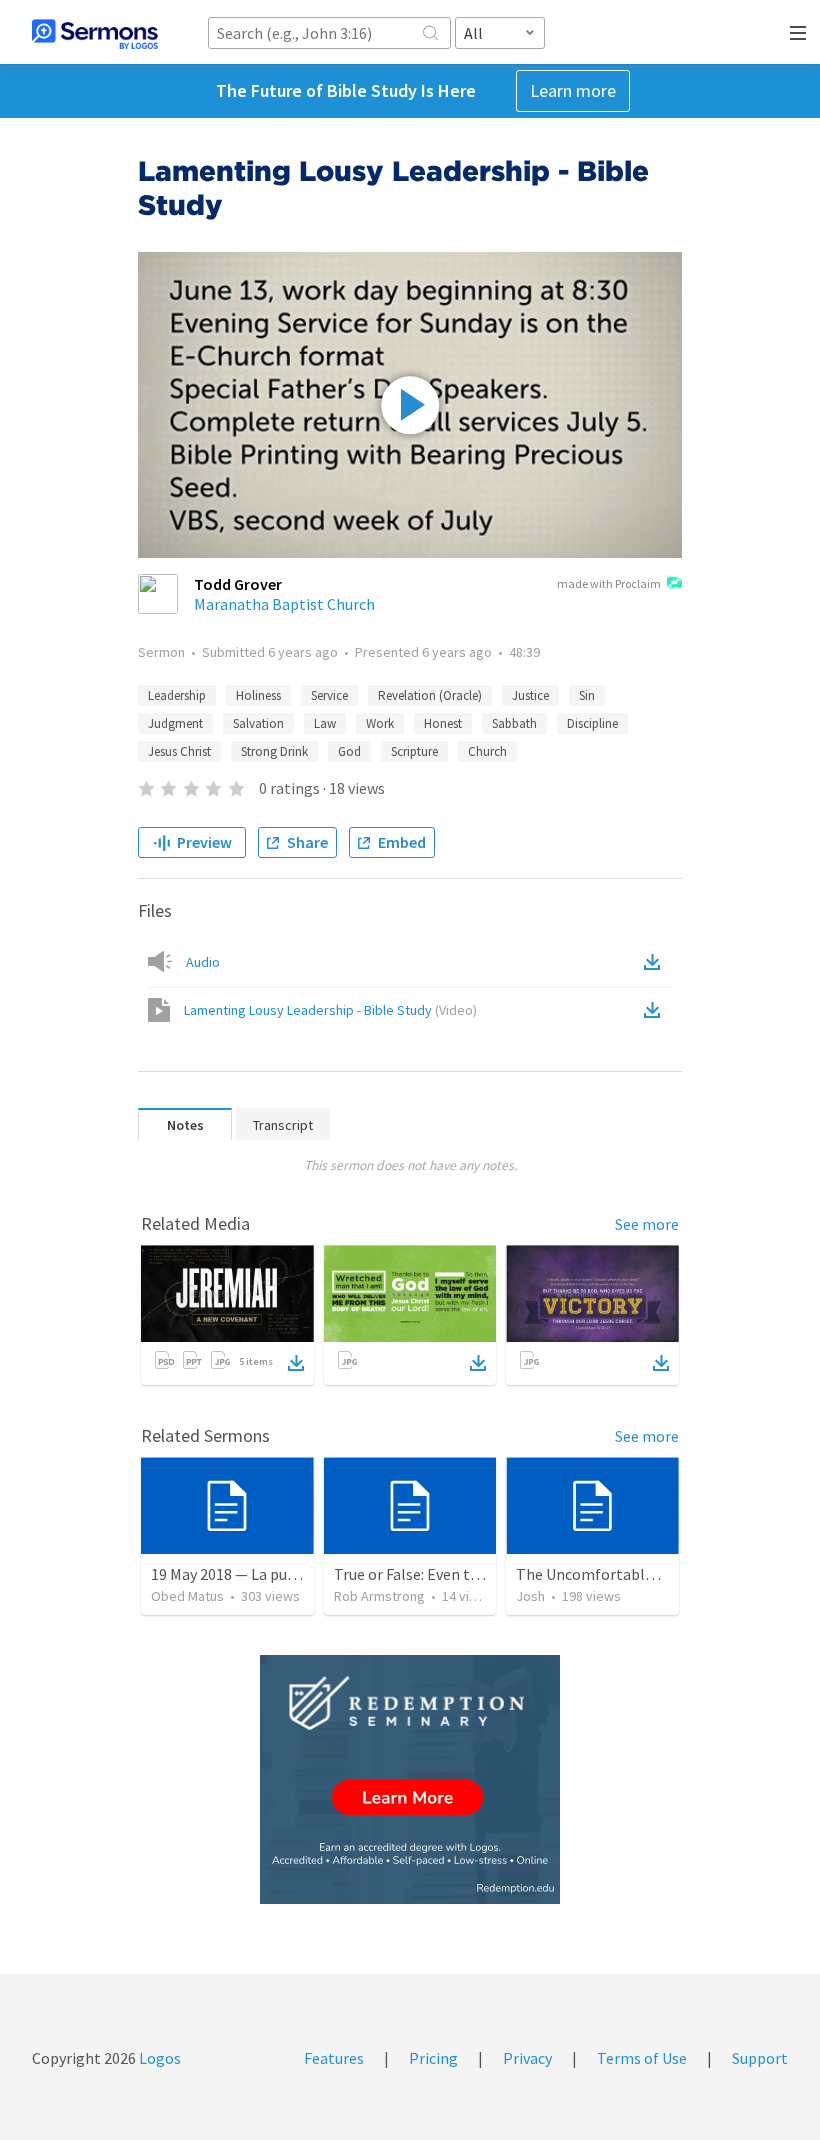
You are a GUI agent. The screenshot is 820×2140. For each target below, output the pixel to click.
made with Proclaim (609, 583)
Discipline (592, 723)
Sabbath (514, 723)
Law (325, 723)
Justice (530, 695)
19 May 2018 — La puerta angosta (263, 1574)
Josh (530, 1596)
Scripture (414, 751)
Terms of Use (642, 2058)
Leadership (177, 695)
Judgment (175, 723)
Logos (158, 2058)
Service (329, 695)
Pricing (433, 2058)
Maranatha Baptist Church (284, 604)
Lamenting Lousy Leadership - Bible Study (330, 1010)
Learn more (573, 90)
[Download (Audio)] (656, 962)
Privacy (527, 2058)
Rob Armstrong (379, 1596)
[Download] (296, 1363)
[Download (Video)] (656, 1010)
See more (647, 1224)
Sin (587, 695)
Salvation (258, 723)
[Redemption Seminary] (410, 1779)
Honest (443, 723)
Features (334, 2058)
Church (487, 751)
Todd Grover (238, 584)
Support (760, 2058)
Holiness (258, 695)
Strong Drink (274, 751)
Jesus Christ (179, 751)
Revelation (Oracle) (430, 695)
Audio (203, 962)
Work (380, 723)
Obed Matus (187, 1596)
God (349, 751)
